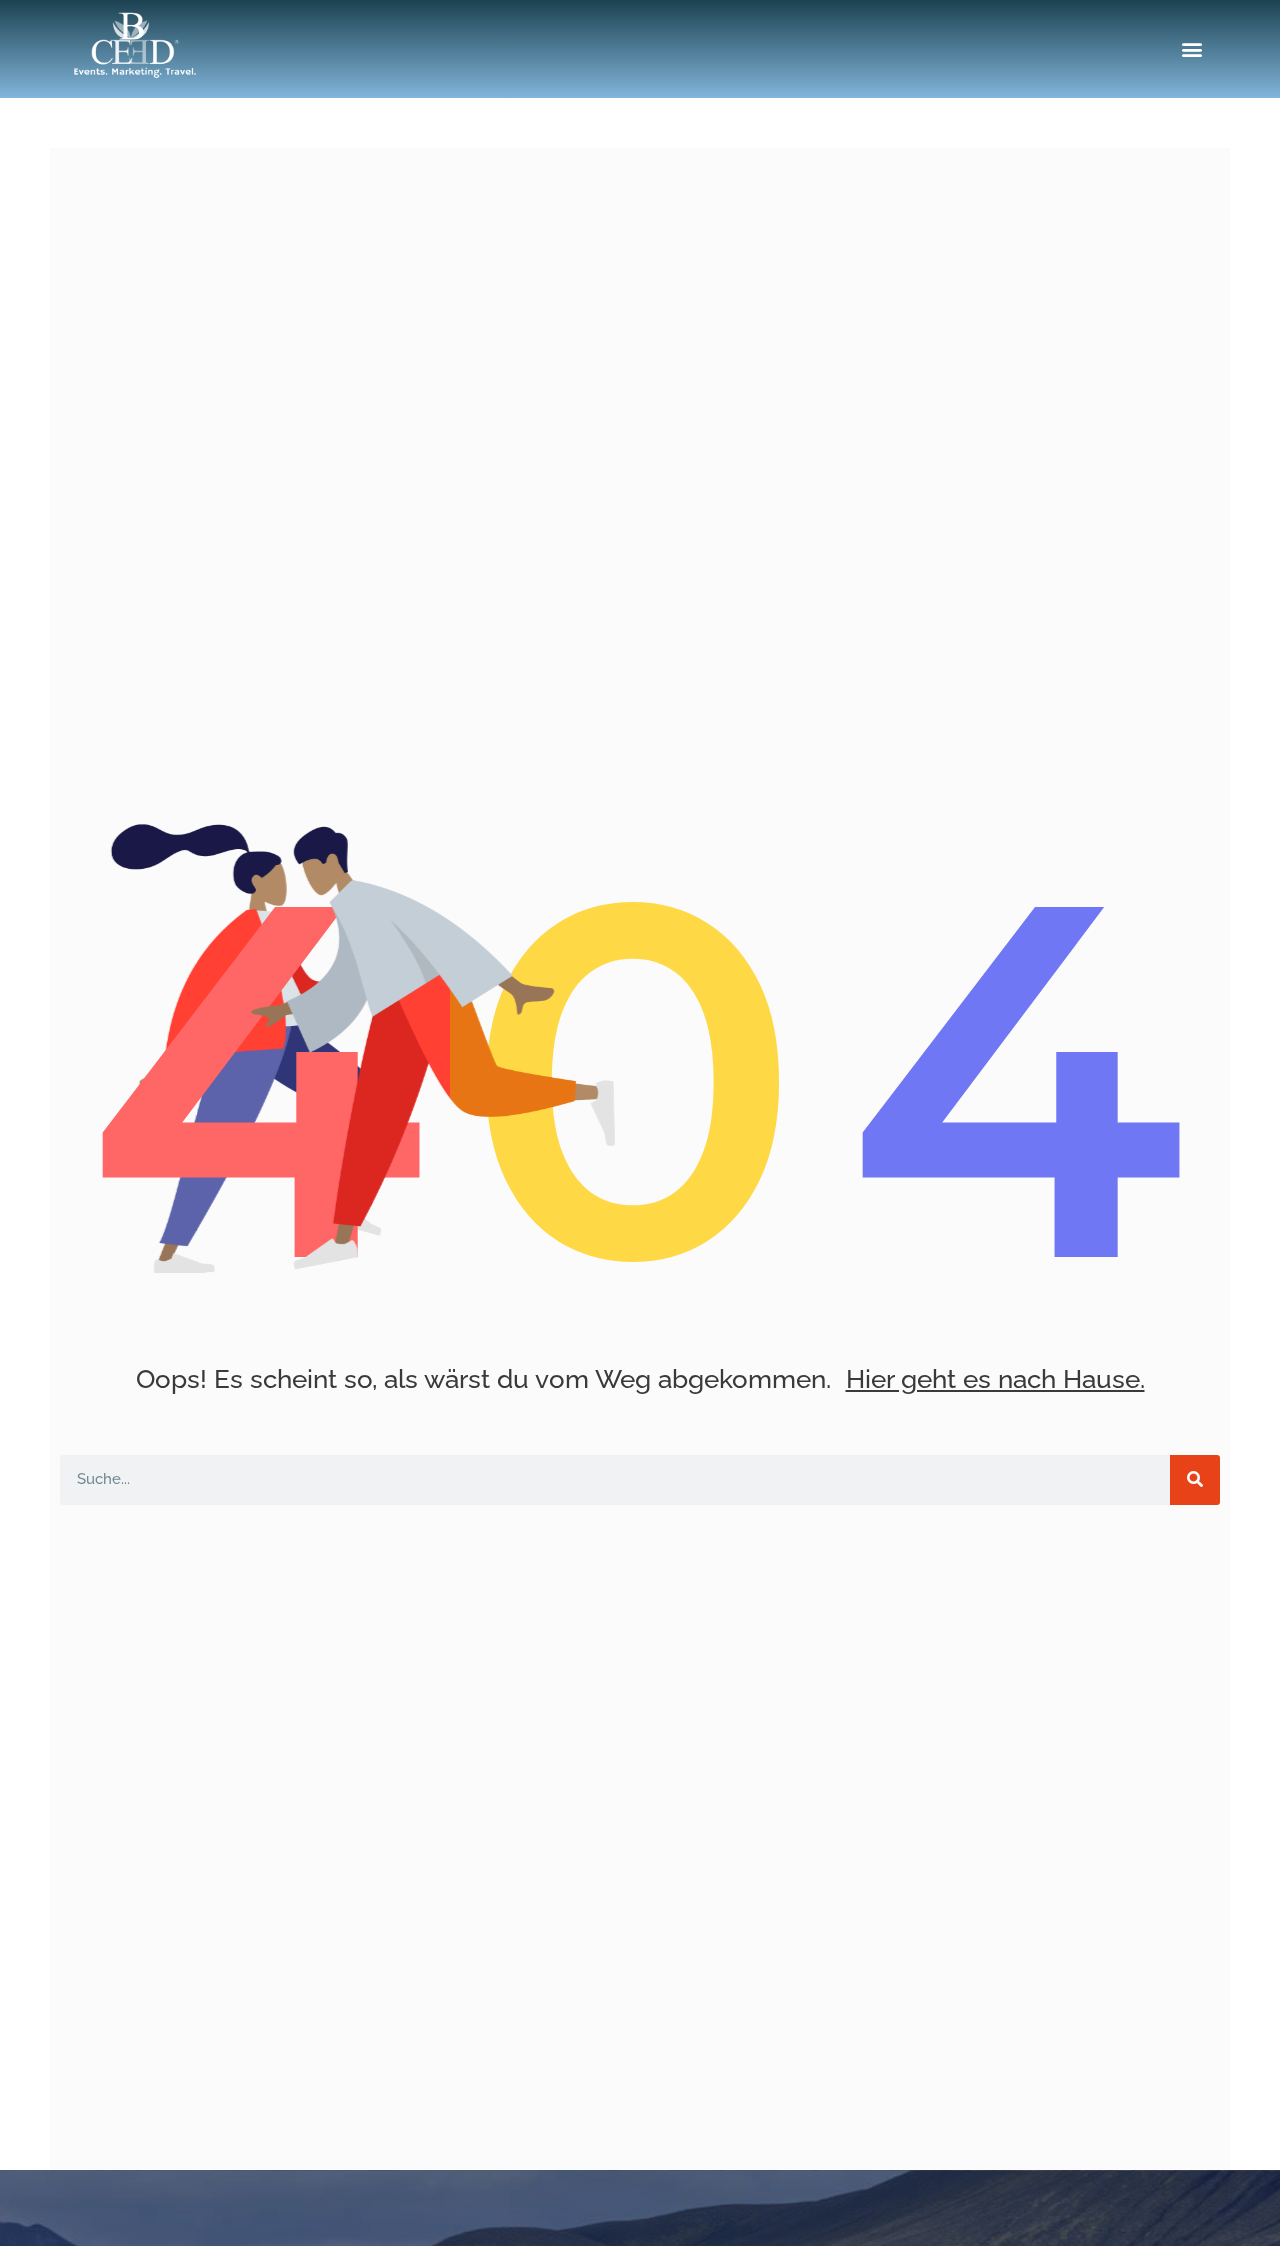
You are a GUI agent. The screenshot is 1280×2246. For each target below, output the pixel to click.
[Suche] (1195, 1480)
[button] (1192, 49)
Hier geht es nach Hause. (995, 1379)
